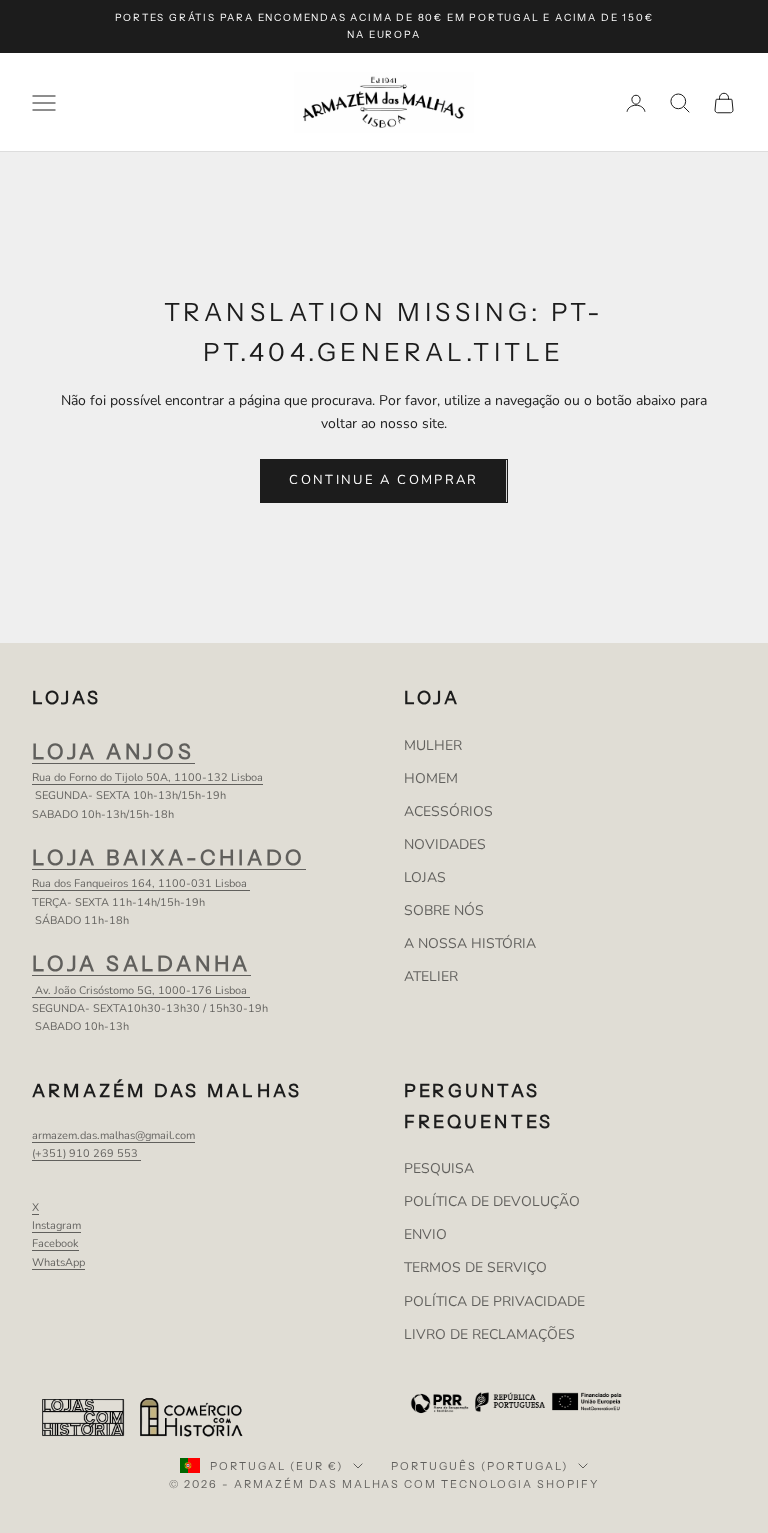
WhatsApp (58, 1262)
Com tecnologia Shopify (501, 1484)
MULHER (433, 745)
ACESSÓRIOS (448, 811)
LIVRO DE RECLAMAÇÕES (489, 1334)
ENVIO (425, 1234)
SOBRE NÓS (444, 910)
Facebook (55, 1243)
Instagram (56, 1225)
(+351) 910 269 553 (86, 1153)
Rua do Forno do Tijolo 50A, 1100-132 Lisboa (147, 777)
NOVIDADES (445, 844)
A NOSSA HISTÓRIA (470, 943)
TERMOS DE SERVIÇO (475, 1267)
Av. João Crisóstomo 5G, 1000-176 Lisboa (141, 990)
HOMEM (431, 778)
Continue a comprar (383, 480)
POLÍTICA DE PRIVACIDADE (494, 1301)
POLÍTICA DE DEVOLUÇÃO (492, 1201)
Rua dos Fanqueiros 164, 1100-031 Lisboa (141, 883)
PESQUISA (439, 1168)
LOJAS (425, 877)
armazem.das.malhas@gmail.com (113, 1135)
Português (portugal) (479, 1466)
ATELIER (431, 976)
